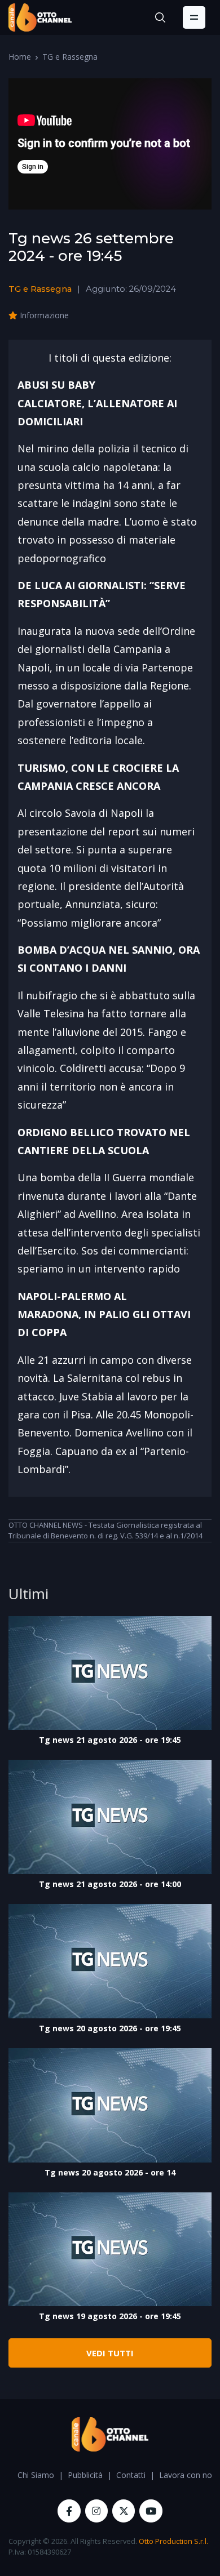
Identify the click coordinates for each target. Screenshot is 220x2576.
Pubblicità (85, 2475)
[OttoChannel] (40, 17)
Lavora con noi (186, 2475)
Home (20, 57)
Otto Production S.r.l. (173, 2541)
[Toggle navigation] (194, 17)
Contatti (131, 2475)
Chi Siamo (36, 2475)
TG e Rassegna (70, 57)
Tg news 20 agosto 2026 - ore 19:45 (110, 2028)
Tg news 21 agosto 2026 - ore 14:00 (110, 1884)
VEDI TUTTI (110, 2353)
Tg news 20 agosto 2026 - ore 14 (110, 2172)
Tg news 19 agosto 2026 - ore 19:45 (110, 2316)
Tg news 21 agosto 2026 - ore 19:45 (110, 1740)
